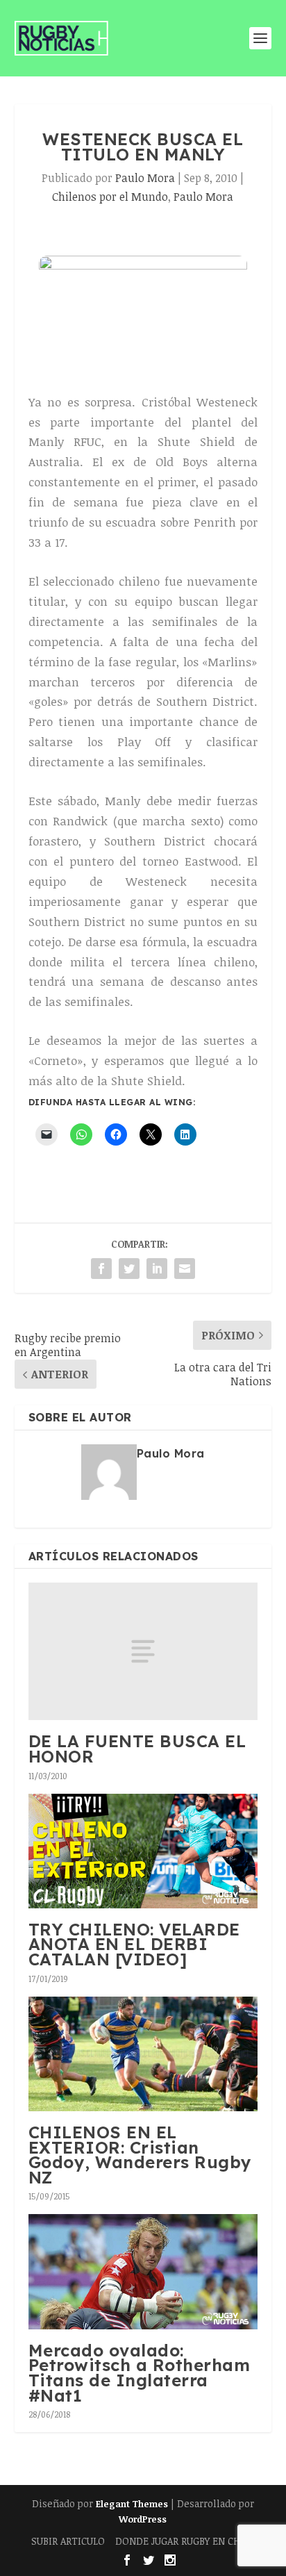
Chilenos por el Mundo (110, 197)
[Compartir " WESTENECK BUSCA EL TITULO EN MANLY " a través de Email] (185, 1269)
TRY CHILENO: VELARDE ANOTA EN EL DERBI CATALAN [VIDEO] (134, 1944)
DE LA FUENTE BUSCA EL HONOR (137, 1749)
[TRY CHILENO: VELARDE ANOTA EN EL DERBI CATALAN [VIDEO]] (143, 1851)
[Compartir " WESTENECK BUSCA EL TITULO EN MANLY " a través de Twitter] (129, 1269)
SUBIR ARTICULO (68, 2541)
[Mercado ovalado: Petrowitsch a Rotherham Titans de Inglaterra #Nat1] (143, 2271)
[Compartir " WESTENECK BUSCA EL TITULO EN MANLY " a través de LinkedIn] (157, 1269)
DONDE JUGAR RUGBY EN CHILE (185, 2541)
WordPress (143, 2519)
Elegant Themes (132, 2504)
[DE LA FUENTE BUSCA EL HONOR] (143, 1651)
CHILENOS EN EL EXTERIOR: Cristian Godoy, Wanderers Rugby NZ (140, 2155)
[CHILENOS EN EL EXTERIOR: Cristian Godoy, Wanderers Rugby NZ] (143, 2054)
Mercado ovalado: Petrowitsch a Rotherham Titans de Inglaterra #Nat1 (140, 2373)
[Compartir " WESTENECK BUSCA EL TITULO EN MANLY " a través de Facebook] (101, 1269)
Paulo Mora (145, 178)
